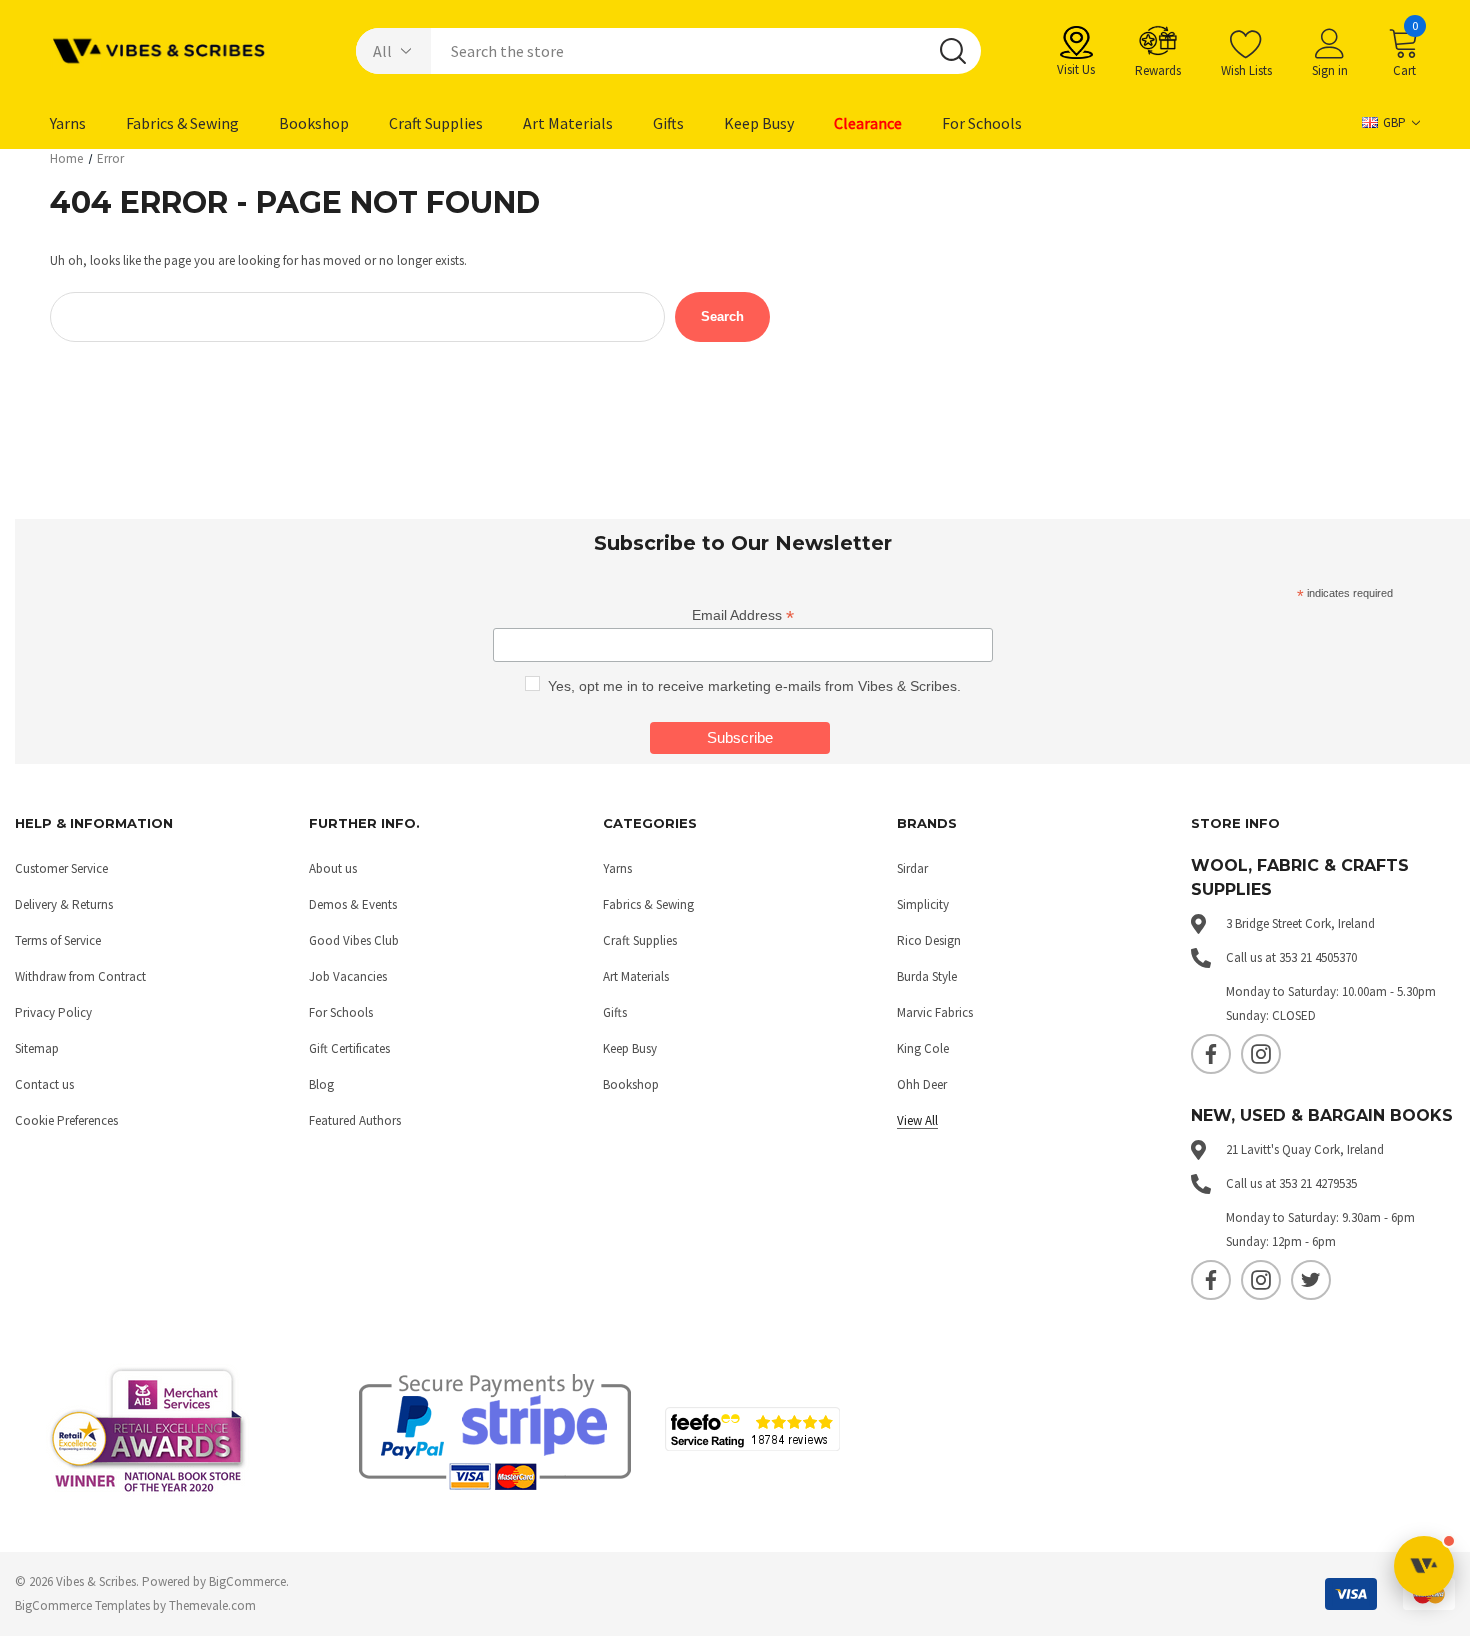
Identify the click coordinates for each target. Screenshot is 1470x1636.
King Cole (923, 1048)
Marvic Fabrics (935, 1012)
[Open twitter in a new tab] (1311, 1280)
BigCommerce (247, 1581)
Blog (321, 1084)
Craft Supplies (640, 940)
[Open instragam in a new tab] (1261, 1054)
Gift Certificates (349, 1048)
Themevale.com (212, 1605)
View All (917, 1120)
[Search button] (953, 51)
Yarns (617, 868)
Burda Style (927, 976)
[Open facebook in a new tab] (1211, 1054)
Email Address (743, 615)
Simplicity (923, 904)
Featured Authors (355, 1120)
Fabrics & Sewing (648, 904)
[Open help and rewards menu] (1424, 1566)
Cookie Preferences (66, 1120)
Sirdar (912, 868)
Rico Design (929, 940)
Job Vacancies (348, 976)
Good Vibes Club (354, 940)
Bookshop (631, 1084)
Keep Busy (630, 1048)
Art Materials (636, 976)
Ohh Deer (922, 1084)
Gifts (615, 1012)
